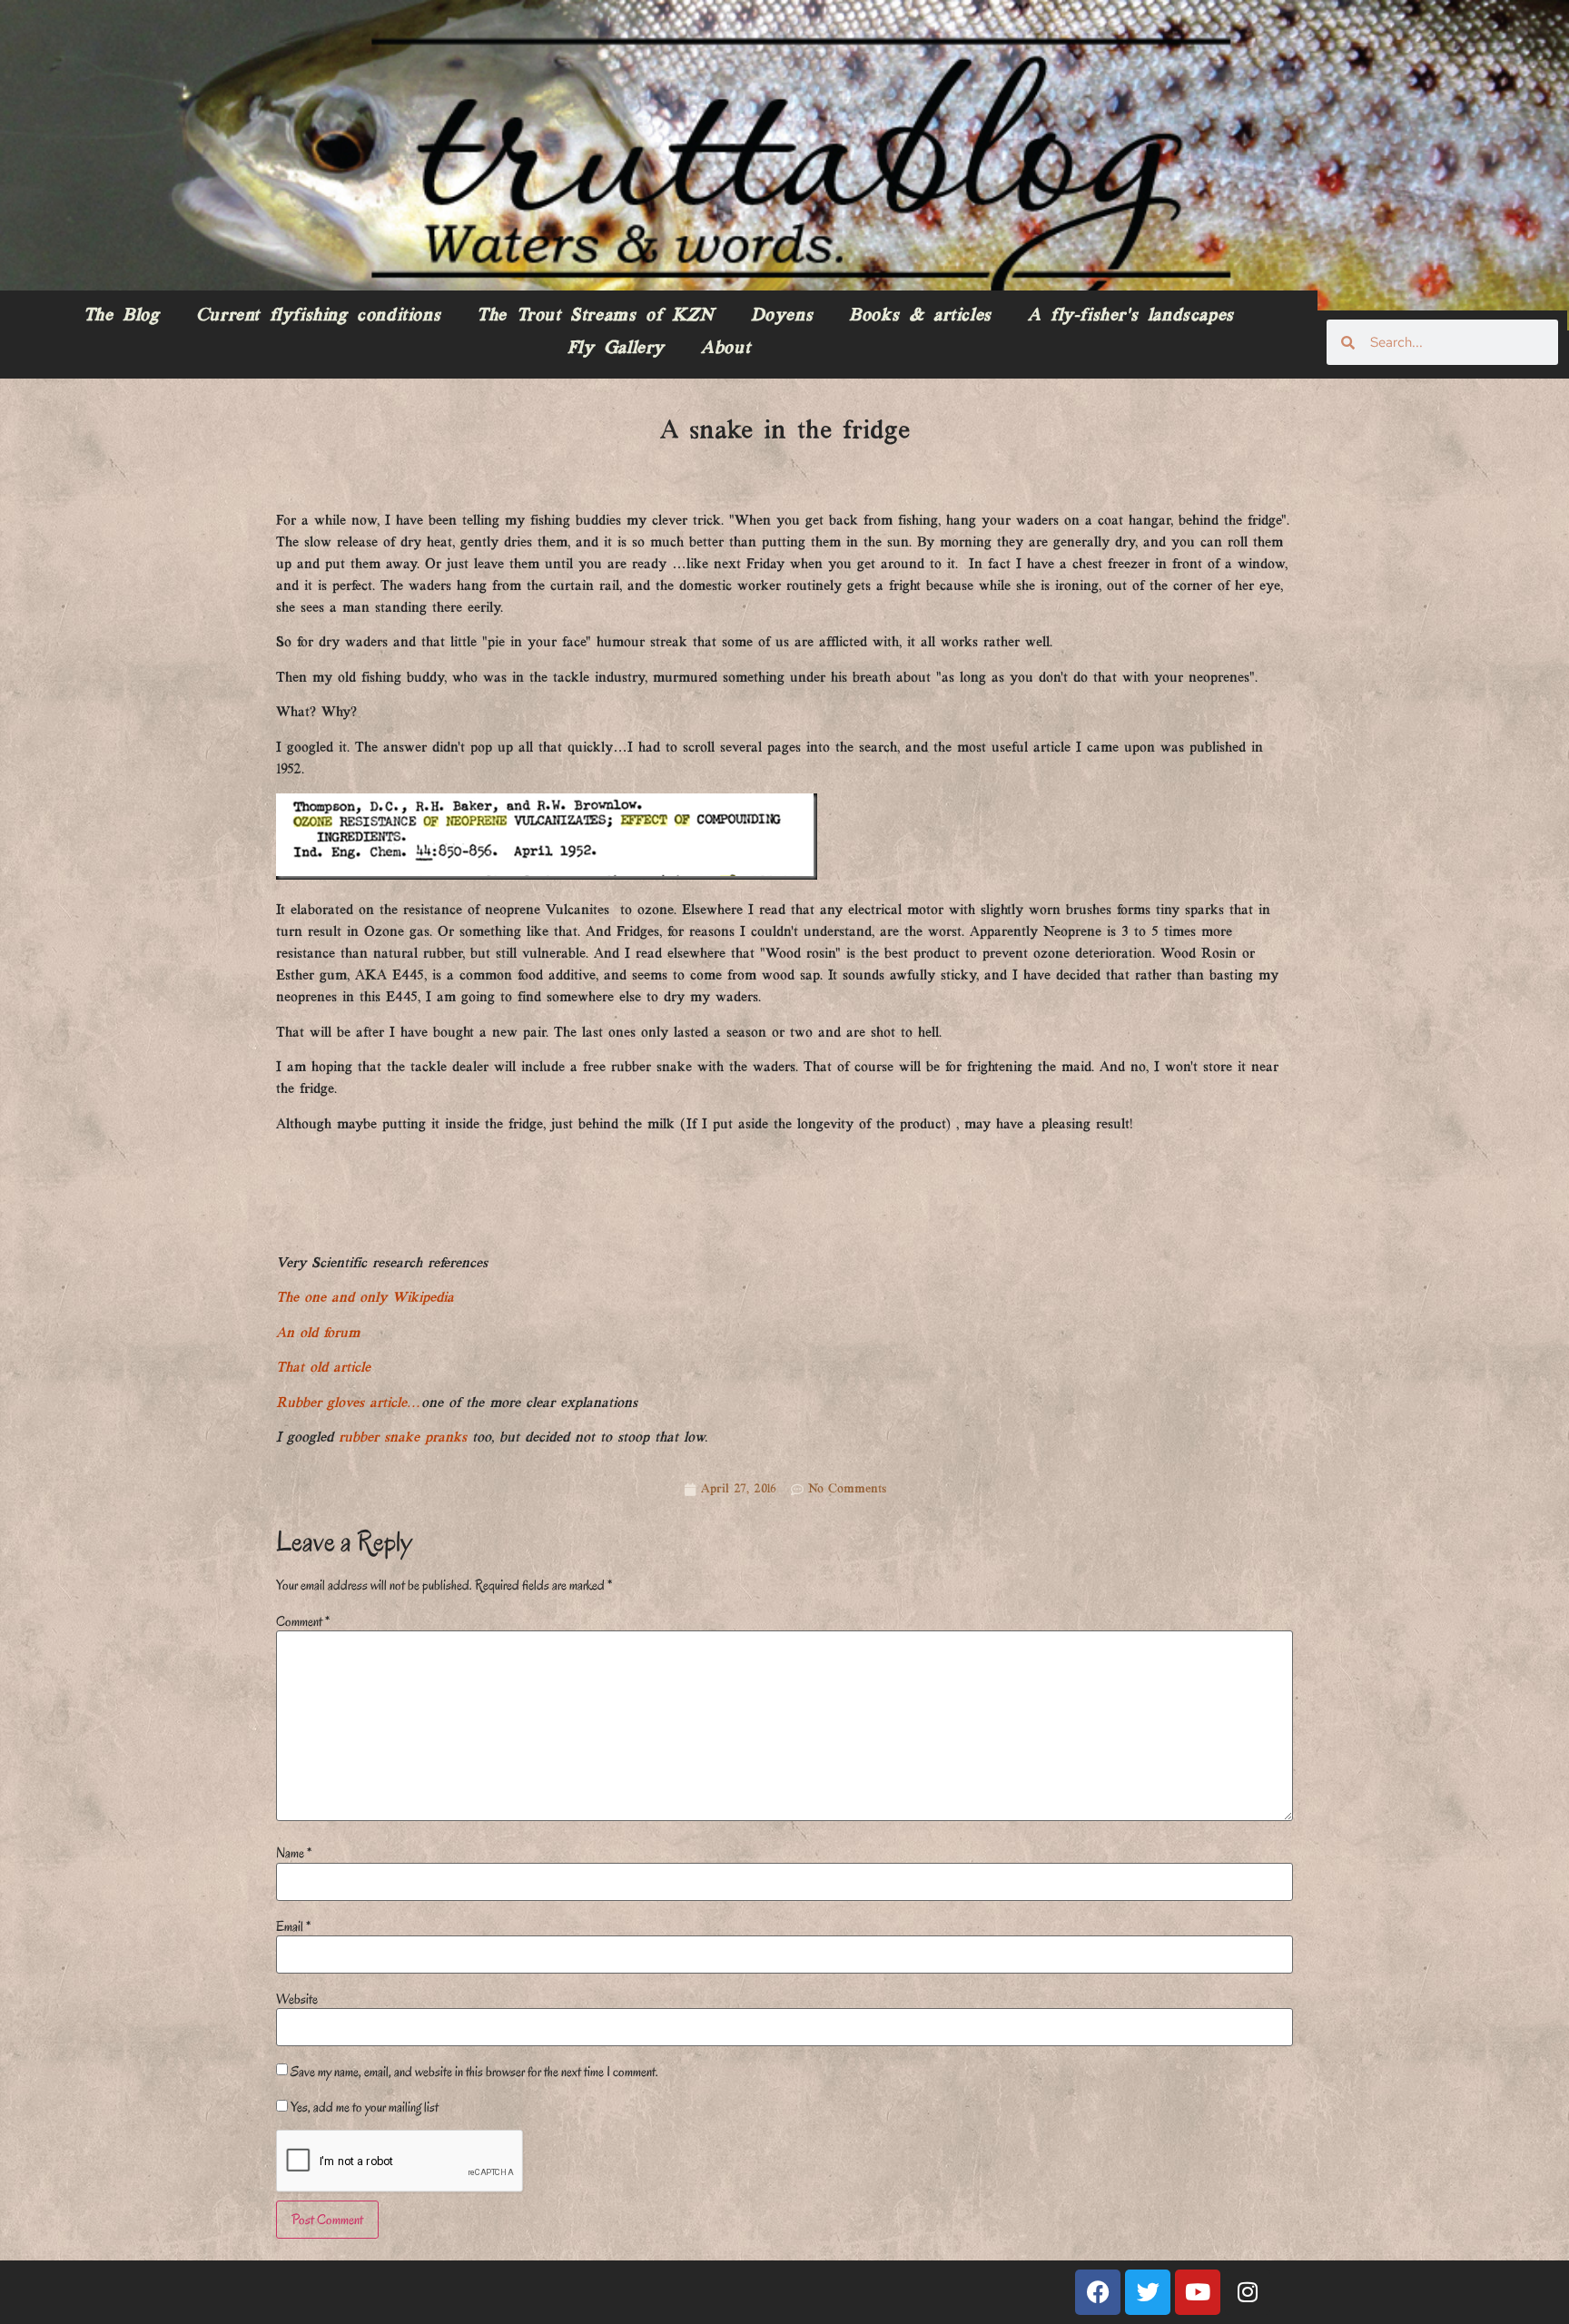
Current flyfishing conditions (318, 316)
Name (294, 1853)
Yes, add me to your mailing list (363, 2107)
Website (297, 1999)
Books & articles (920, 316)
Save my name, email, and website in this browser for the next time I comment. (474, 2072)
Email (293, 1926)
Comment (303, 1621)
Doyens (782, 316)
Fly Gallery (617, 349)
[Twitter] (1148, 2292)
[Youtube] (1198, 2292)
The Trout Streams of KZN (595, 316)
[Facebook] (1098, 2292)
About (725, 349)
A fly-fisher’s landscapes (1131, 316)
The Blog (122, 316)
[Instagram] (1248, 2292)
